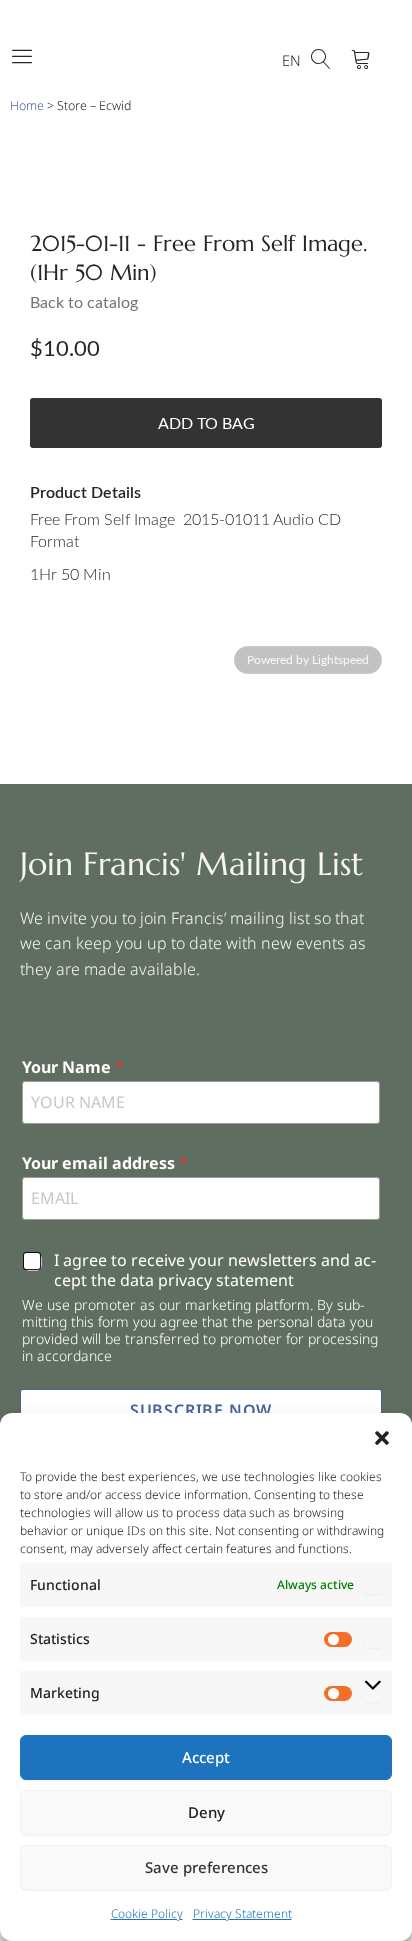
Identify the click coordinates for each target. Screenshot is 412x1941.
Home (27, 105)
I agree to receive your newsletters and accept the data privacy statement (215, 1271)
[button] (382, 1438)
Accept (206, 1757)
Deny (206, 1812)
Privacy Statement (242, 1913)
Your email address (105, 1163)
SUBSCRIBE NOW (201, 1410)
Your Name (73, 1067)
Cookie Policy (147, 1913)
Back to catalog (84, 303)
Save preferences (206, 1867)
